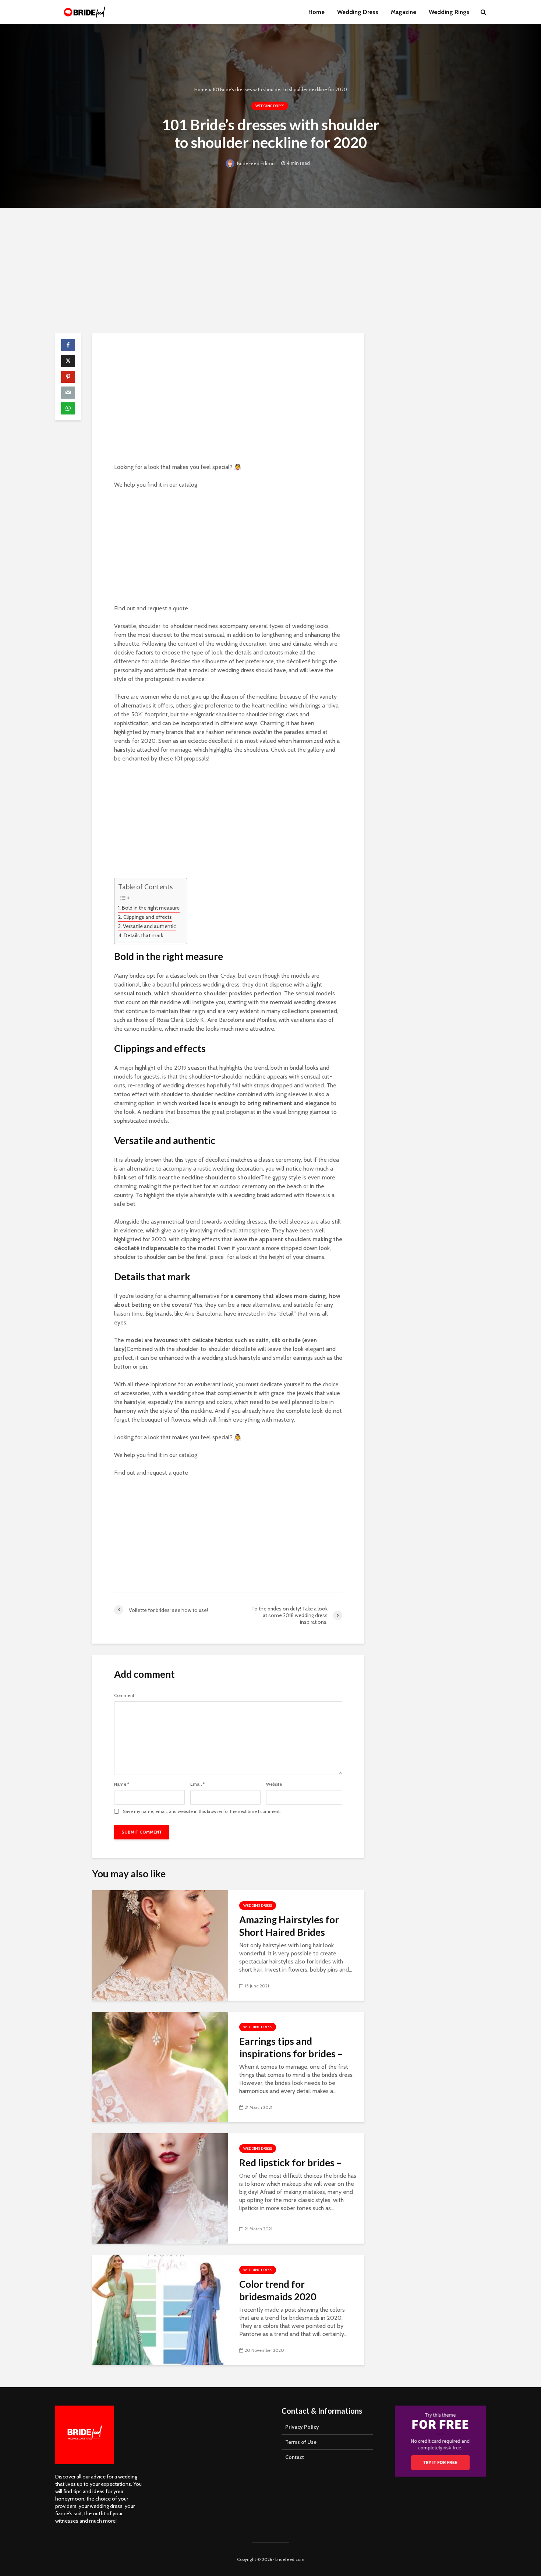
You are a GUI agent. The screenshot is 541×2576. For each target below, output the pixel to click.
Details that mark (143, 935)
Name (122, 1784)
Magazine (404, 12)
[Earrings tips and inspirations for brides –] (160, 2066)
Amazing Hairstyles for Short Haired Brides (289, 1926)
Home (317, 12)
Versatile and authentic (149, 926)
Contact (295, 2457)
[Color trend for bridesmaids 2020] (160, 2309)
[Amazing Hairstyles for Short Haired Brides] (160, 1945)
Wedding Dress (358, 12)
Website (274, 1784)
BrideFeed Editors (256, 163)
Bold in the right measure (151, 908)
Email (197, 1784)
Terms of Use (301, 2442)
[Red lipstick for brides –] (160, 2188)
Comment (124, 1695)
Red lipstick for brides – (291, 2163)
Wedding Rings (449, 12)
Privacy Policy (302, 2427)
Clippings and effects (148, 917)
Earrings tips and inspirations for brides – (291, 2047)
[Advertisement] (270, 271)
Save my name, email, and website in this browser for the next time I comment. (202, 1811)
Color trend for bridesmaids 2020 (278, 2290)
